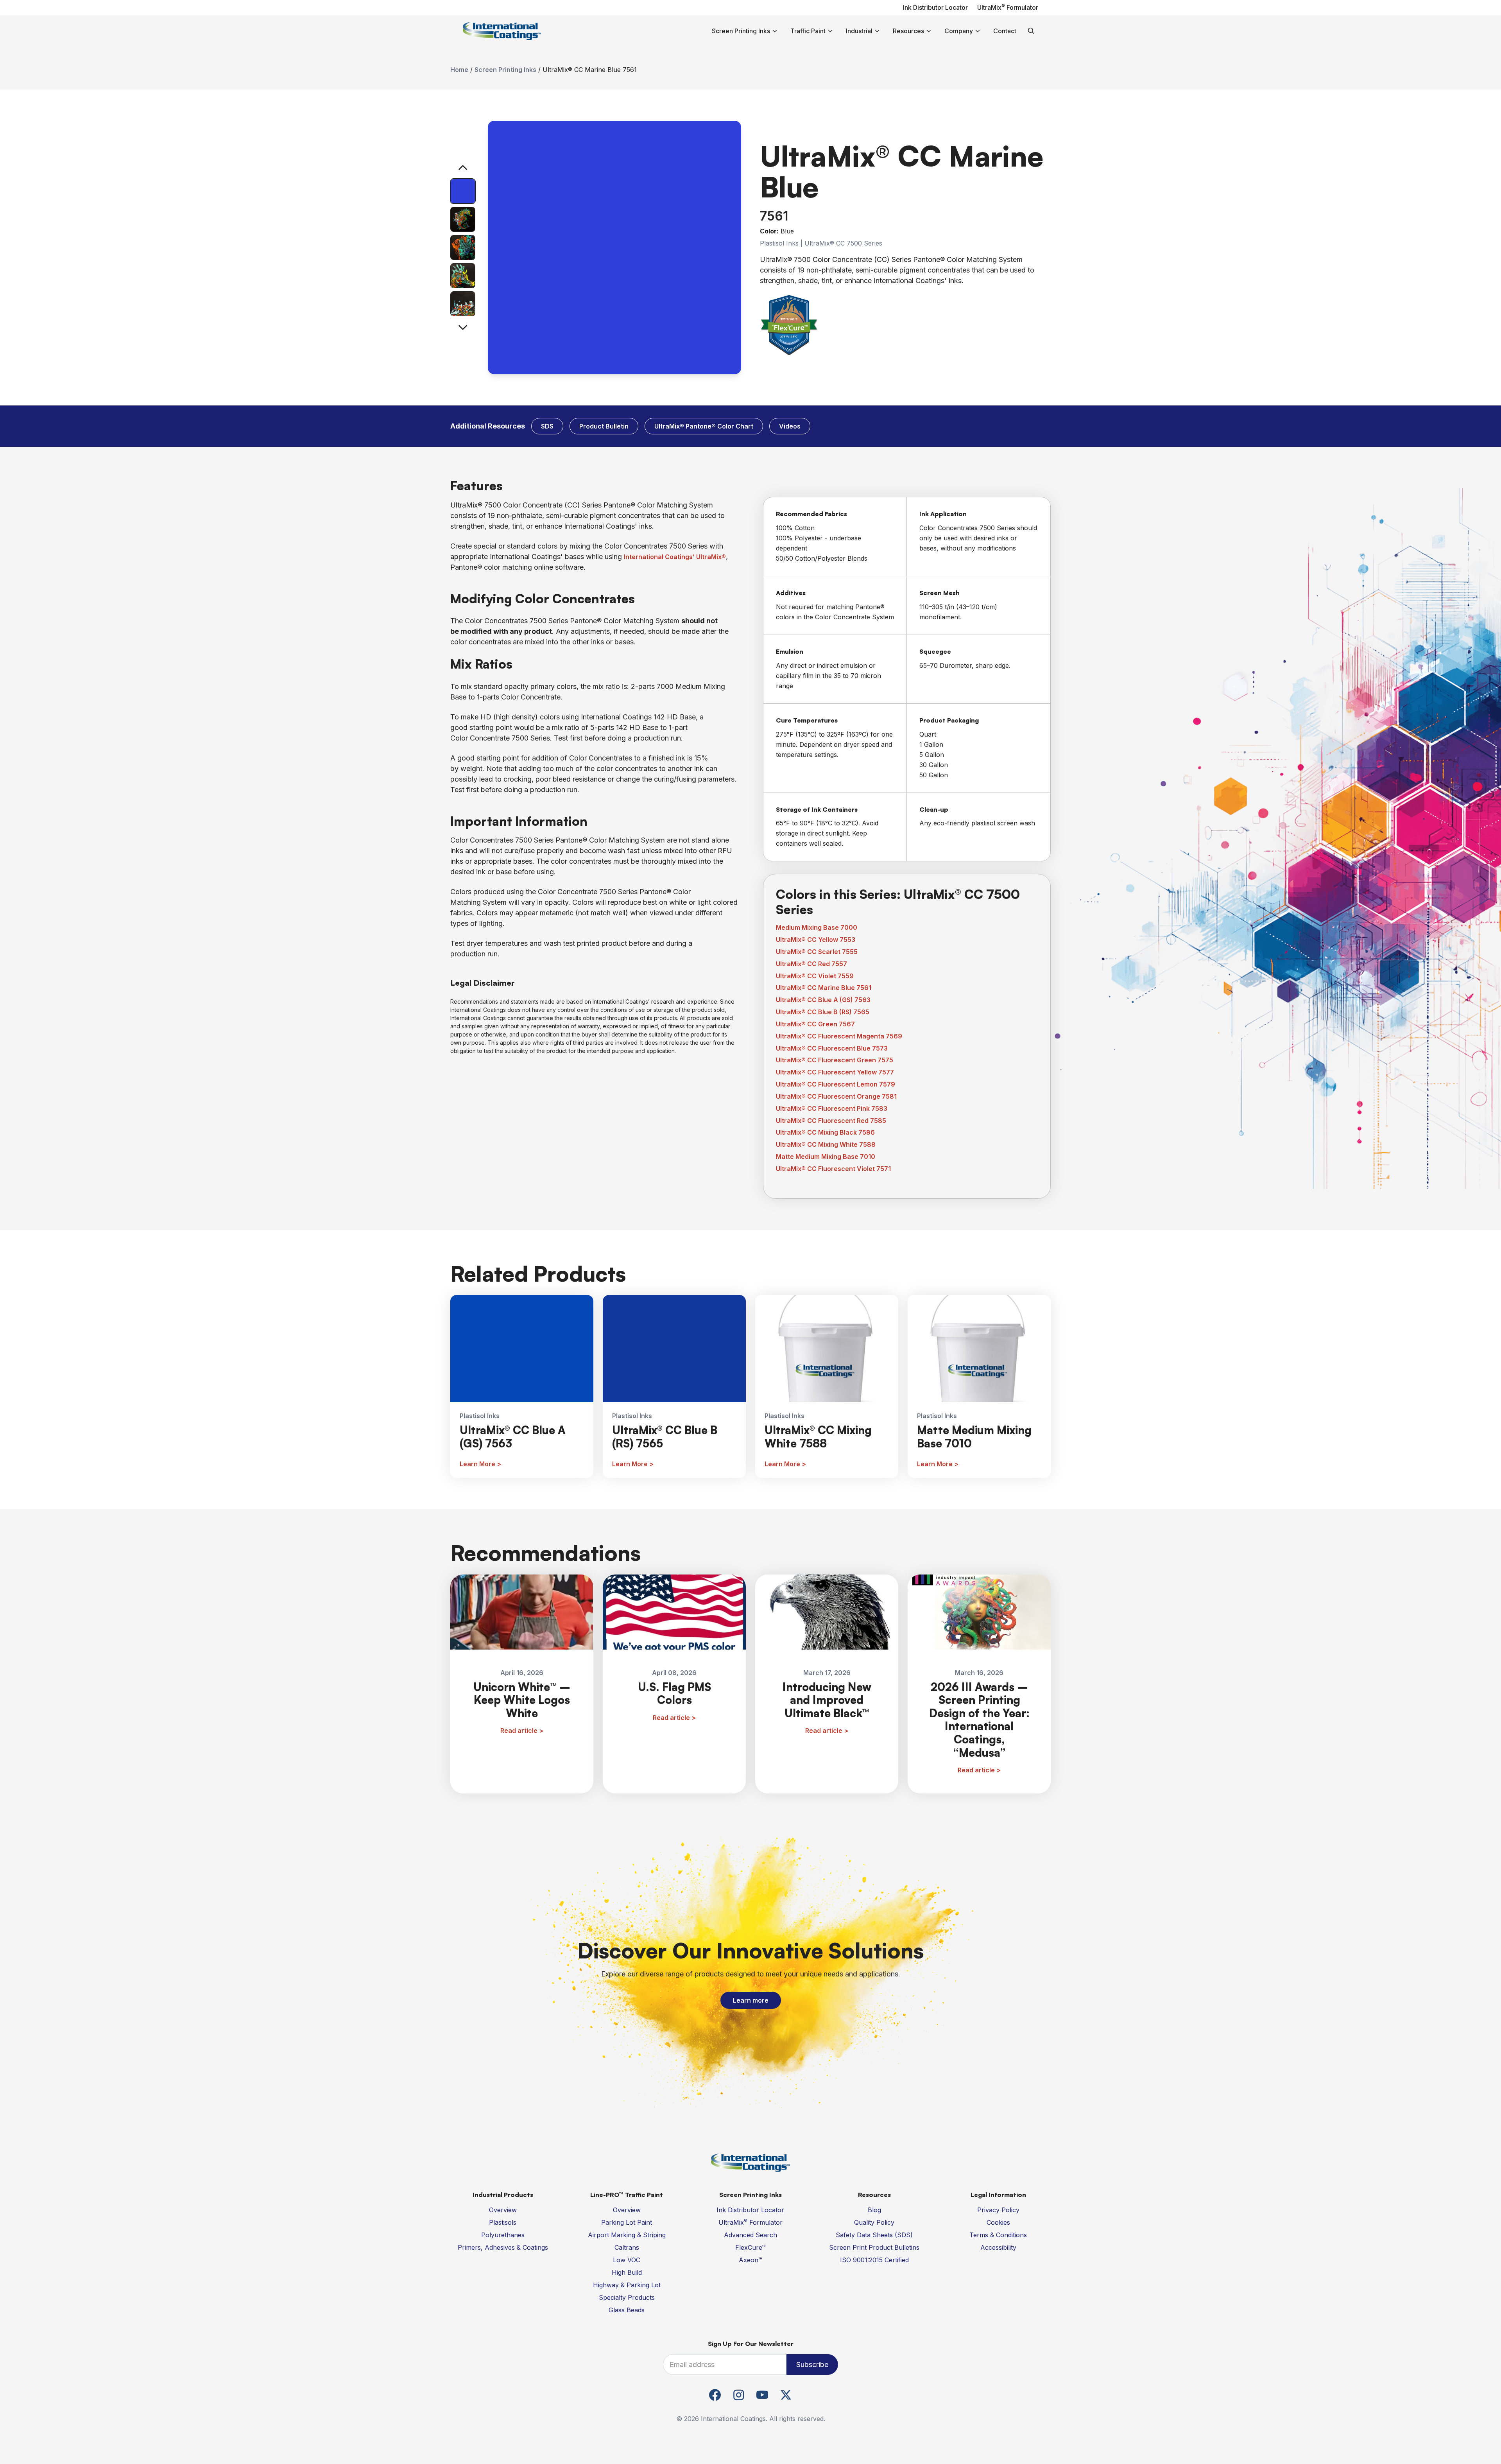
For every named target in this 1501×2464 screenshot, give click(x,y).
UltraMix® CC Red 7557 (811, 964)
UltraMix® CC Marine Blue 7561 (824, 988)
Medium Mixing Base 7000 (817, 927)
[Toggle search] (1031, 31)
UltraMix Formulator (1008, 7)
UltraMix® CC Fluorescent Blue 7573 (832, 1048)
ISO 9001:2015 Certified (874, 2260)
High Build (627, 2272)
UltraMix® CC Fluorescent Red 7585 (831, 1121)
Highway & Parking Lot (627, 2285)
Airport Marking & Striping (627, 2235)
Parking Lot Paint (627, 2222)
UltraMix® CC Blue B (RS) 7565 (823, 1012)
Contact (1005, 31)
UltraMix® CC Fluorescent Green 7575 (835, 1060)
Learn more (751, 2000)
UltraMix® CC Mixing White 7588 (826, 1144)
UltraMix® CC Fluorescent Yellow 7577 (835, 1072)
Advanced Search (750, 2235)
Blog (874, 2210)
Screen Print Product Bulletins (874, 2247)
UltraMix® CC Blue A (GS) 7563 (823, 1000)
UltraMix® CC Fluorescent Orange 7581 (836, 1096)
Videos (790, 426)
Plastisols (503, 2222)
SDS (547, 426)
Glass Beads (627, 2310)
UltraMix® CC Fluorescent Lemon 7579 (836, 1084)
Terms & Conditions (998, 2235)
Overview (503, 2210)
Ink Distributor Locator (935, 7)
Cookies (998, 2222)
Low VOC (627, 2260)
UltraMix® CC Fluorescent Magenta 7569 (839, 1036)
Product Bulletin (604, 426)
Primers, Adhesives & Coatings (503, 2247)
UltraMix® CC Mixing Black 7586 (825, 1132)
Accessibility (998, 2247)
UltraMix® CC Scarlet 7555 (817, 952)
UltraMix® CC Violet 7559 (815, 976)
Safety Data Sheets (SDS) (874, 2235)
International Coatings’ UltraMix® (675, 557)
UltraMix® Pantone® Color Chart (704, 426)
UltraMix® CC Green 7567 (815, 1024)
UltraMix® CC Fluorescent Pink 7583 (832, 1108)
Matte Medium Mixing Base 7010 (826, 1157)
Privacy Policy (998, 2210)
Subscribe (812, 2364)
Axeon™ (750, 2260)
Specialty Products (627, 2297)
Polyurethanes (503, 2235)
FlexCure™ (750, 2247)
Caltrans (627, 2247)
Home (459, 70)
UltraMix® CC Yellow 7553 (816, 940)
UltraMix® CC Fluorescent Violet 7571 (833, 1169)
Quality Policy (874, 2222)
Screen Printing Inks (505, 70)
